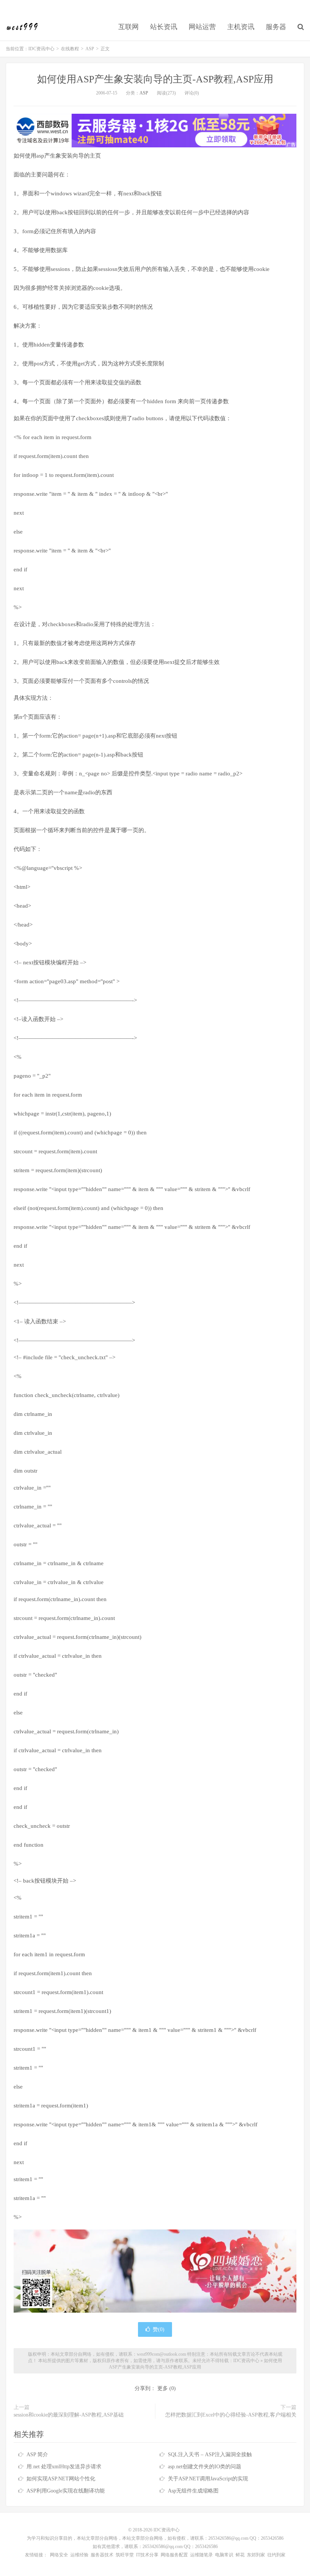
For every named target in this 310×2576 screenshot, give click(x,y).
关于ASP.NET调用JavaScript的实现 (208, 2479)
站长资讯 (164, 27)
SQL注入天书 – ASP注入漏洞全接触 (210, 2455)
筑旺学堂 (125, 2555)
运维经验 (79, 2555)
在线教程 (70, 49)
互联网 (129, 27)
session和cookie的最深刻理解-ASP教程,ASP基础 (69, 2415)
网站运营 (202, 27)
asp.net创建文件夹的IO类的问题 (205, 2467)
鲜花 (240, 2555)
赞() (159, 2329)
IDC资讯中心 (22, 27)
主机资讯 (241, 27)
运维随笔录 (201, 2555)
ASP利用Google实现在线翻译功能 (66, 2491)
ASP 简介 (37, 2455)
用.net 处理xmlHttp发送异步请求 (64, 2467)
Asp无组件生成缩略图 (193, 2491)
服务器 (276, 27)
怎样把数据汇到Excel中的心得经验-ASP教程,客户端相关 (231, 2415)
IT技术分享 (147, 2555)
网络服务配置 (174, 2555)
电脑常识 (224, 2555)
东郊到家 (256, 2555)
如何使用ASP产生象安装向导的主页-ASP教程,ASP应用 (155, 79)
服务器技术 (102, 2555)
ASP (90, 49)
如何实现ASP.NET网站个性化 (61, 2479)
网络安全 (59, 2555)
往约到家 (276, 2555)
